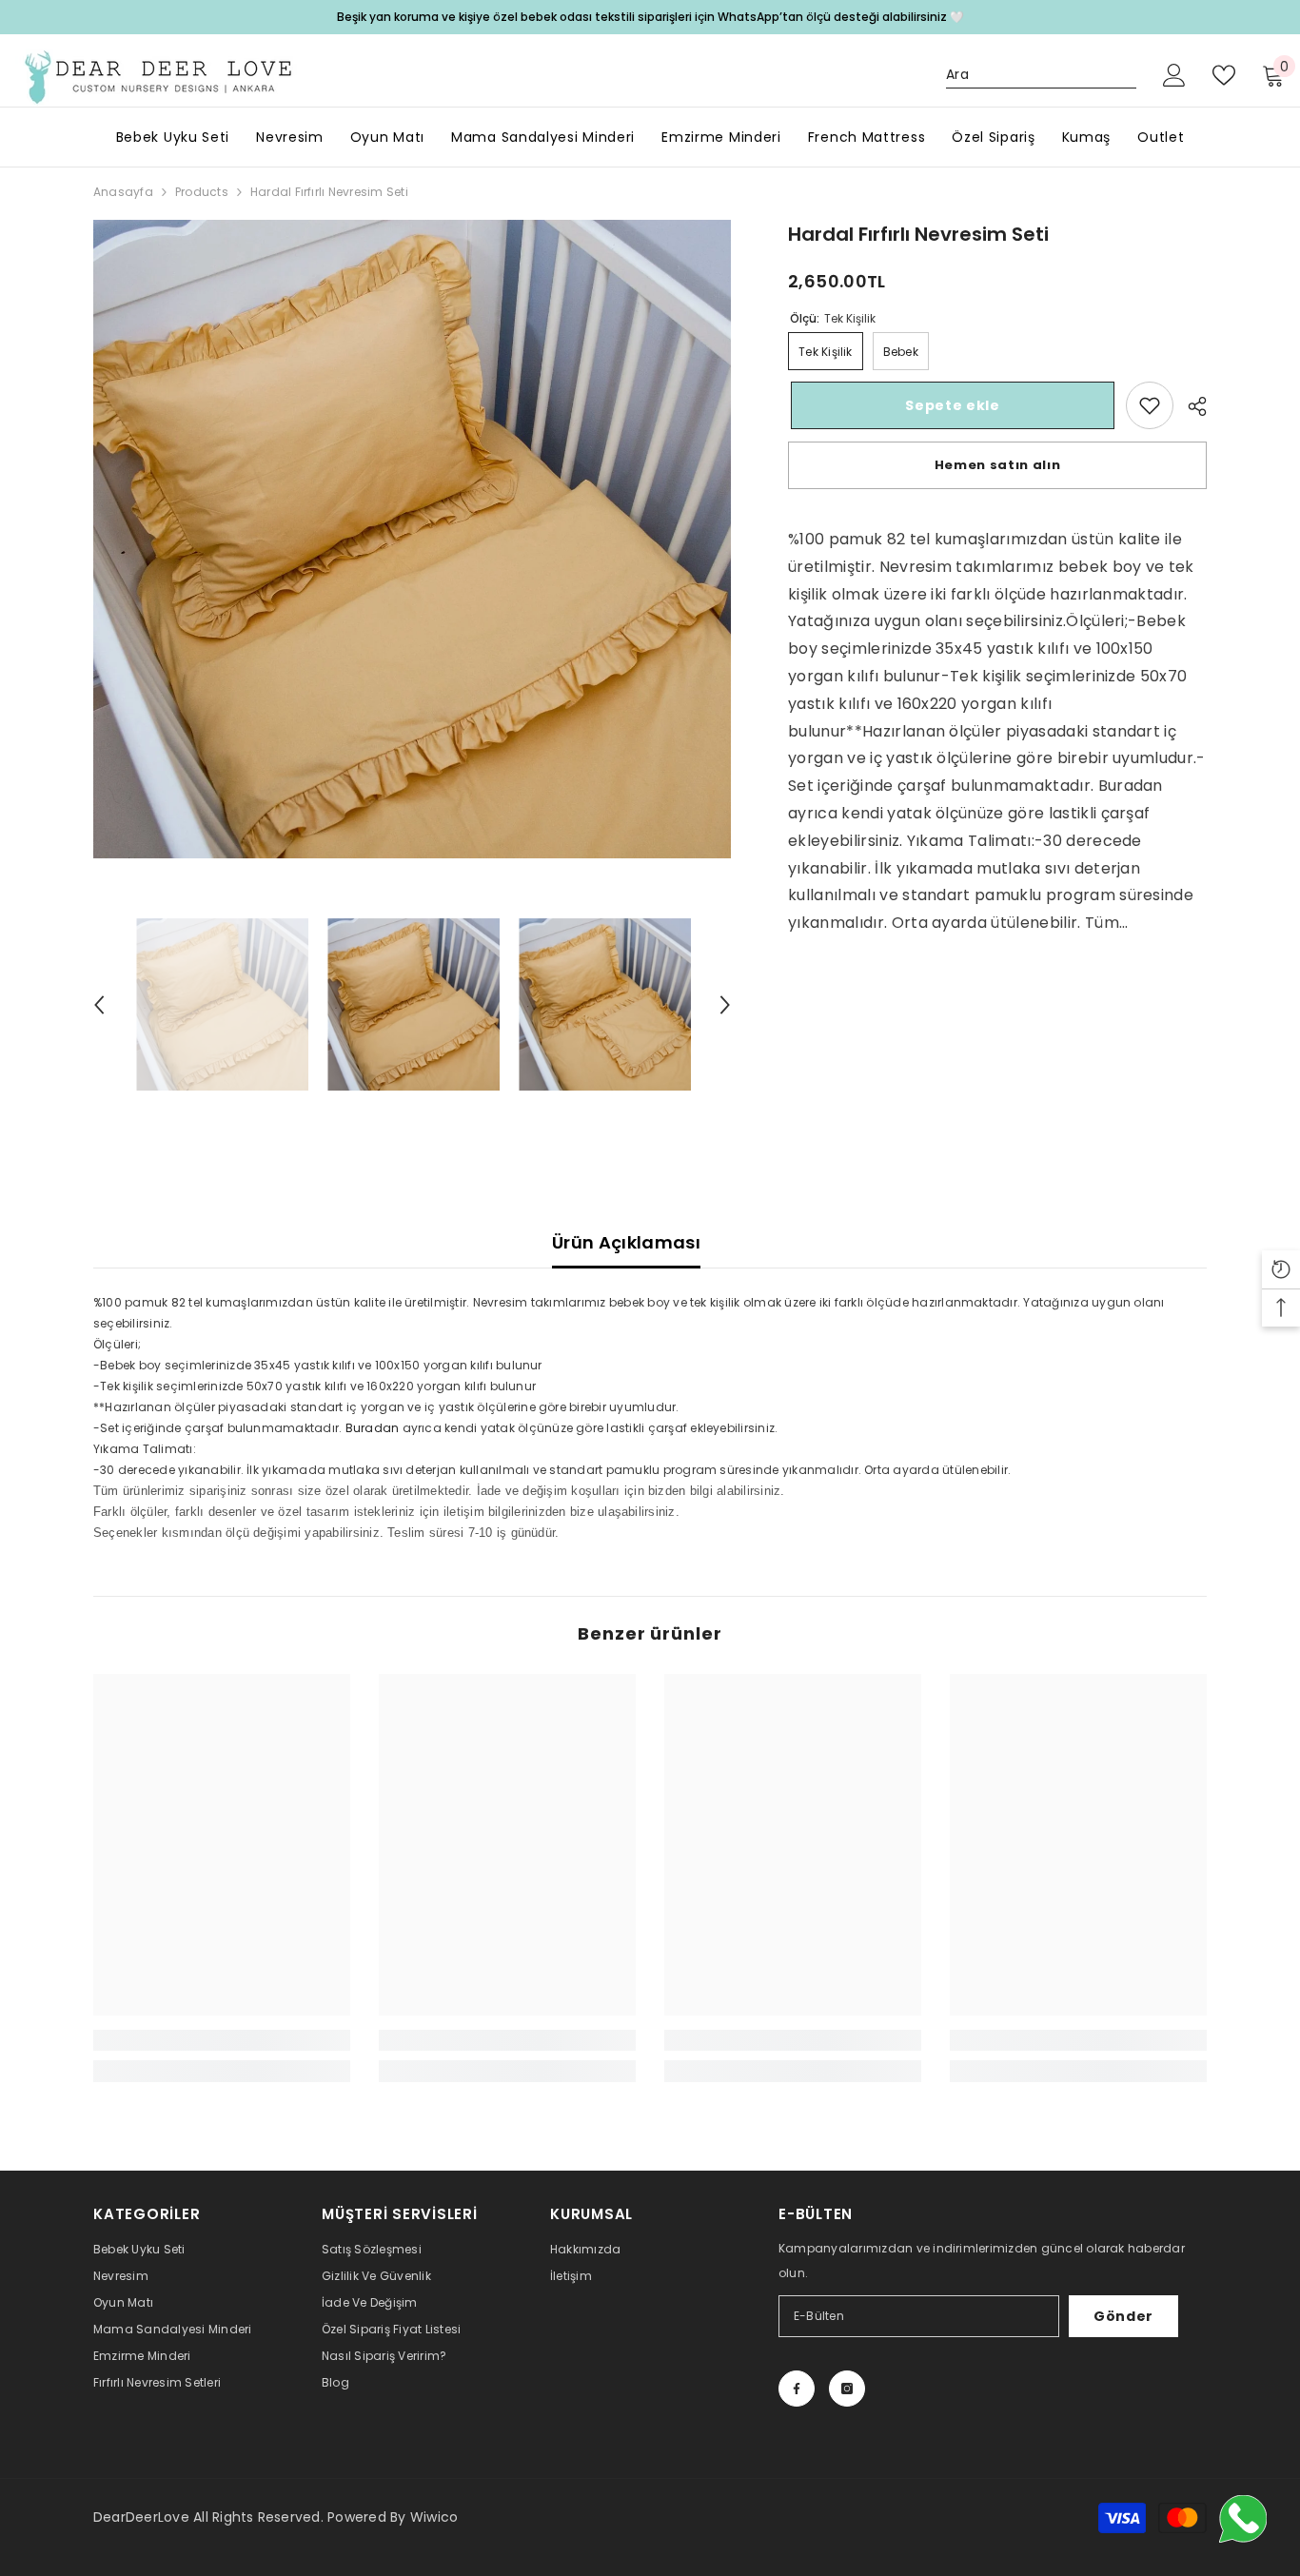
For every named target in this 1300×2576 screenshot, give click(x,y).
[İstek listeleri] (1224, 75)
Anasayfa (123, 192)
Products (202, 192)
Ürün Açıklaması (626, 1242)
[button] (99, 1005)
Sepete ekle (950, 405)
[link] (1150, 405)
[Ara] (1041, 75)
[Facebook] (797, 2389)
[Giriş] (1174, 75)
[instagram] (847, 2389)
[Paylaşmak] (1190, 406)
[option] (413, 539)
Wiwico (434, 2517)
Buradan (373, 1428)
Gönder (1123, 2316)
